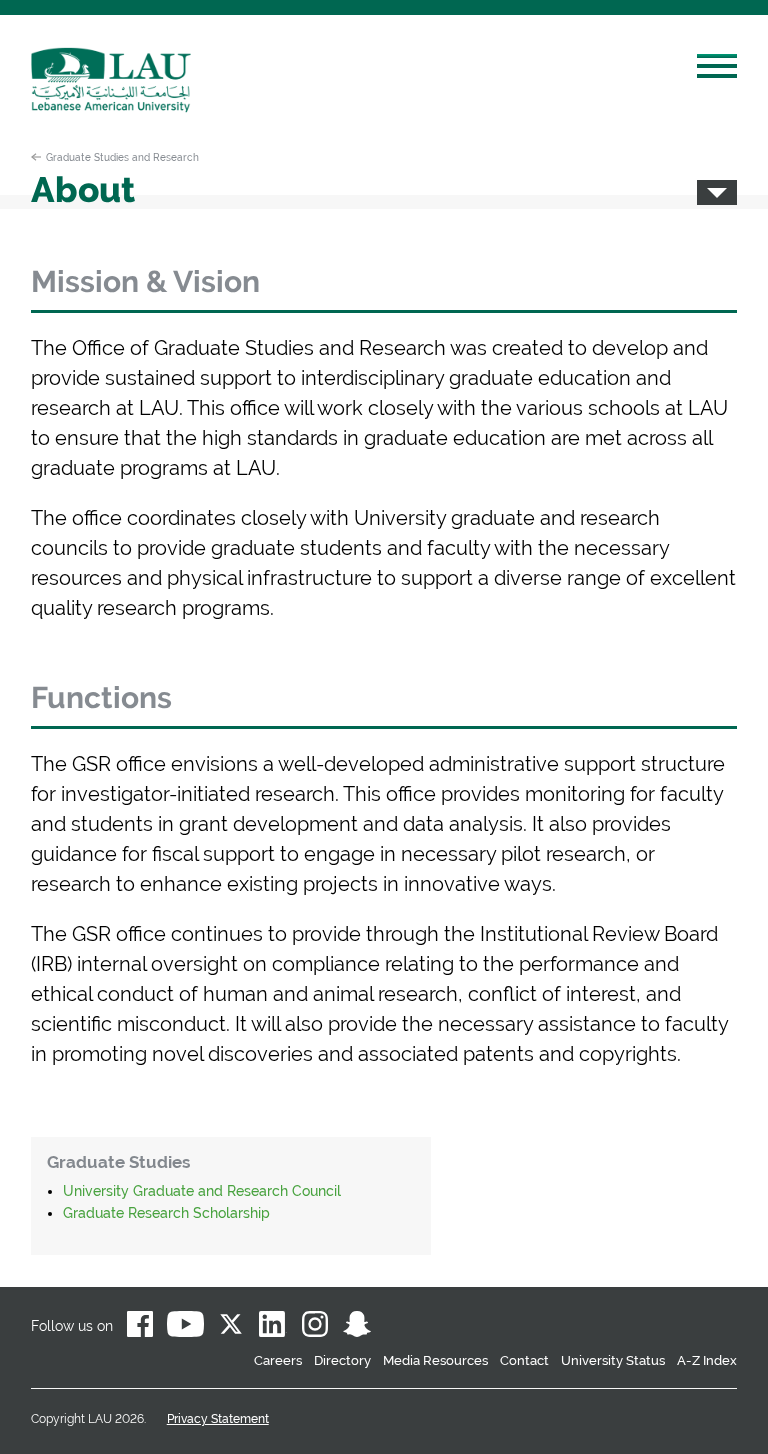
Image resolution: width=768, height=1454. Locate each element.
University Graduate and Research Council (202, 1191)
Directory (342, 1360)
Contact (524, 1360)
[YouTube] (185, 1327)
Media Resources (435, 1360)
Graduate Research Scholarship (166, 1213)
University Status (613, 1360)
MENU (717, 69)
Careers (278, 1360)
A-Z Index (707, 1360)
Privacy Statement (218, 1419)
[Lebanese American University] (111, 80)
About (83, 190)
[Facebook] (140, 1327)
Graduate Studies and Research (122, 157)
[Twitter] (231, 1327)
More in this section (717, 192)
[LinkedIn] (273, 1327)
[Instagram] (315, 1327)
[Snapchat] (357, 1327)
